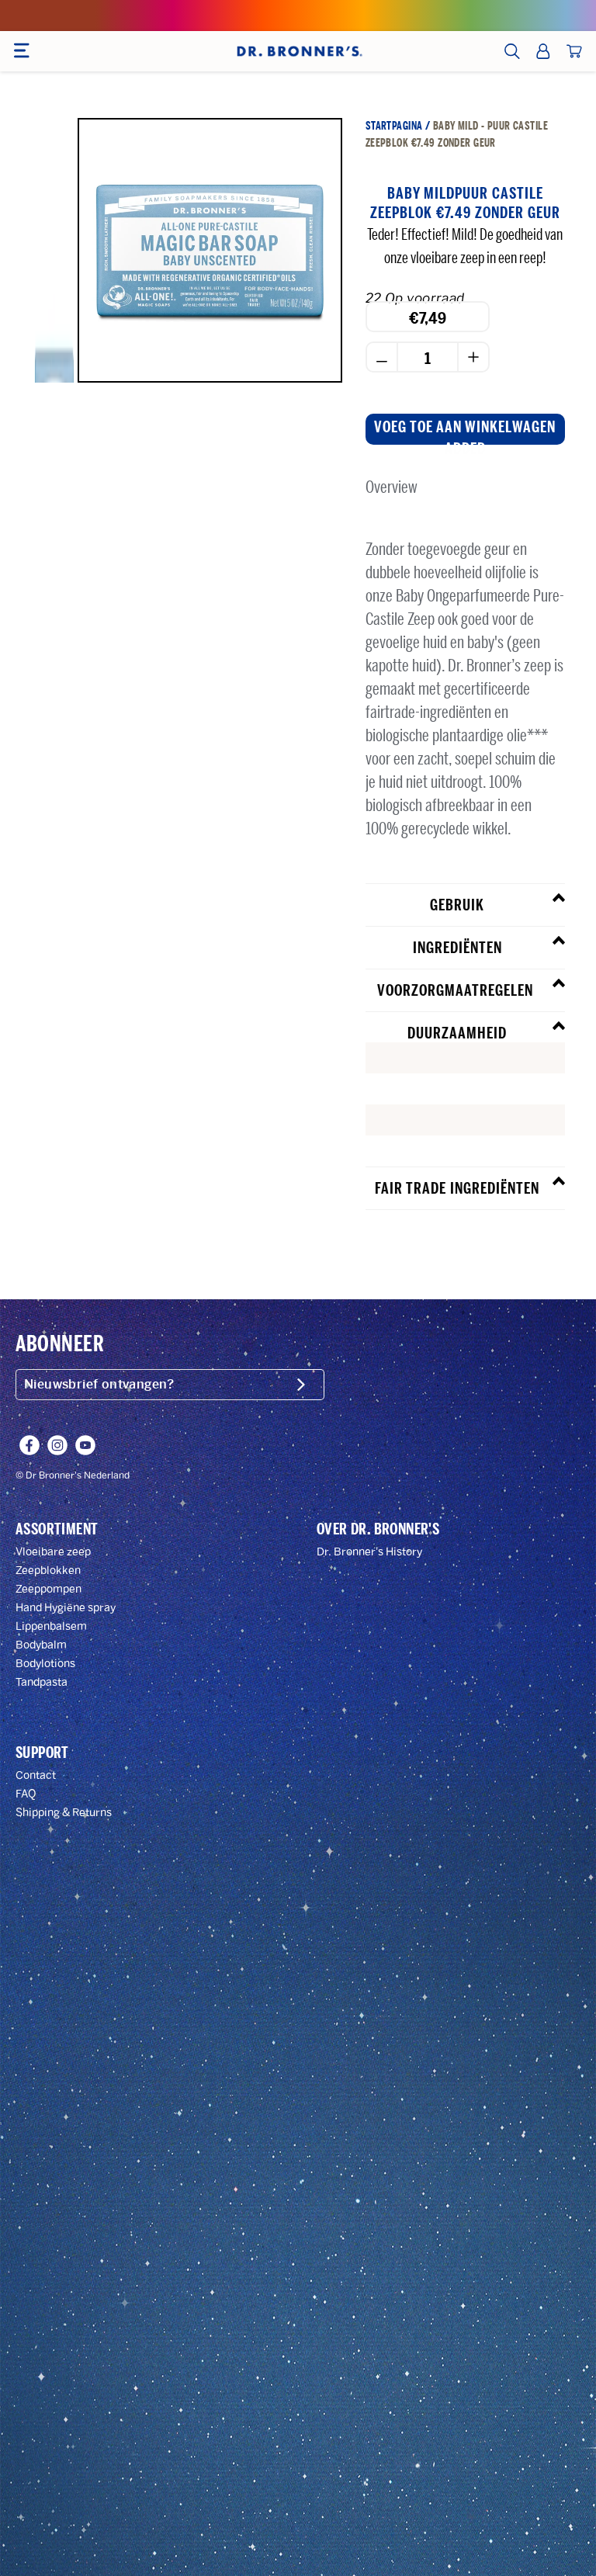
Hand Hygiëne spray (66, 1608)
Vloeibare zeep (53, 1552)
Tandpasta (42, 1682)
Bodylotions (45, 1664)
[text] (465, 1058)
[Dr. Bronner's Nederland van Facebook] (29, 1445)
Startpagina (394, 126)
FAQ (26, 1794)
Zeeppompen (49, 1589)
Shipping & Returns (64, 1813)
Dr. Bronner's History (369, 1552)
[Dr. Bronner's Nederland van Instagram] (57, 1445)
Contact (36, 1775)
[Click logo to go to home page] (298, 51)
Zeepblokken (48, 1571)
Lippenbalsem (51, 1626)
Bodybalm (41, 1645)
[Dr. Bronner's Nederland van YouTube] (85, 1445)
